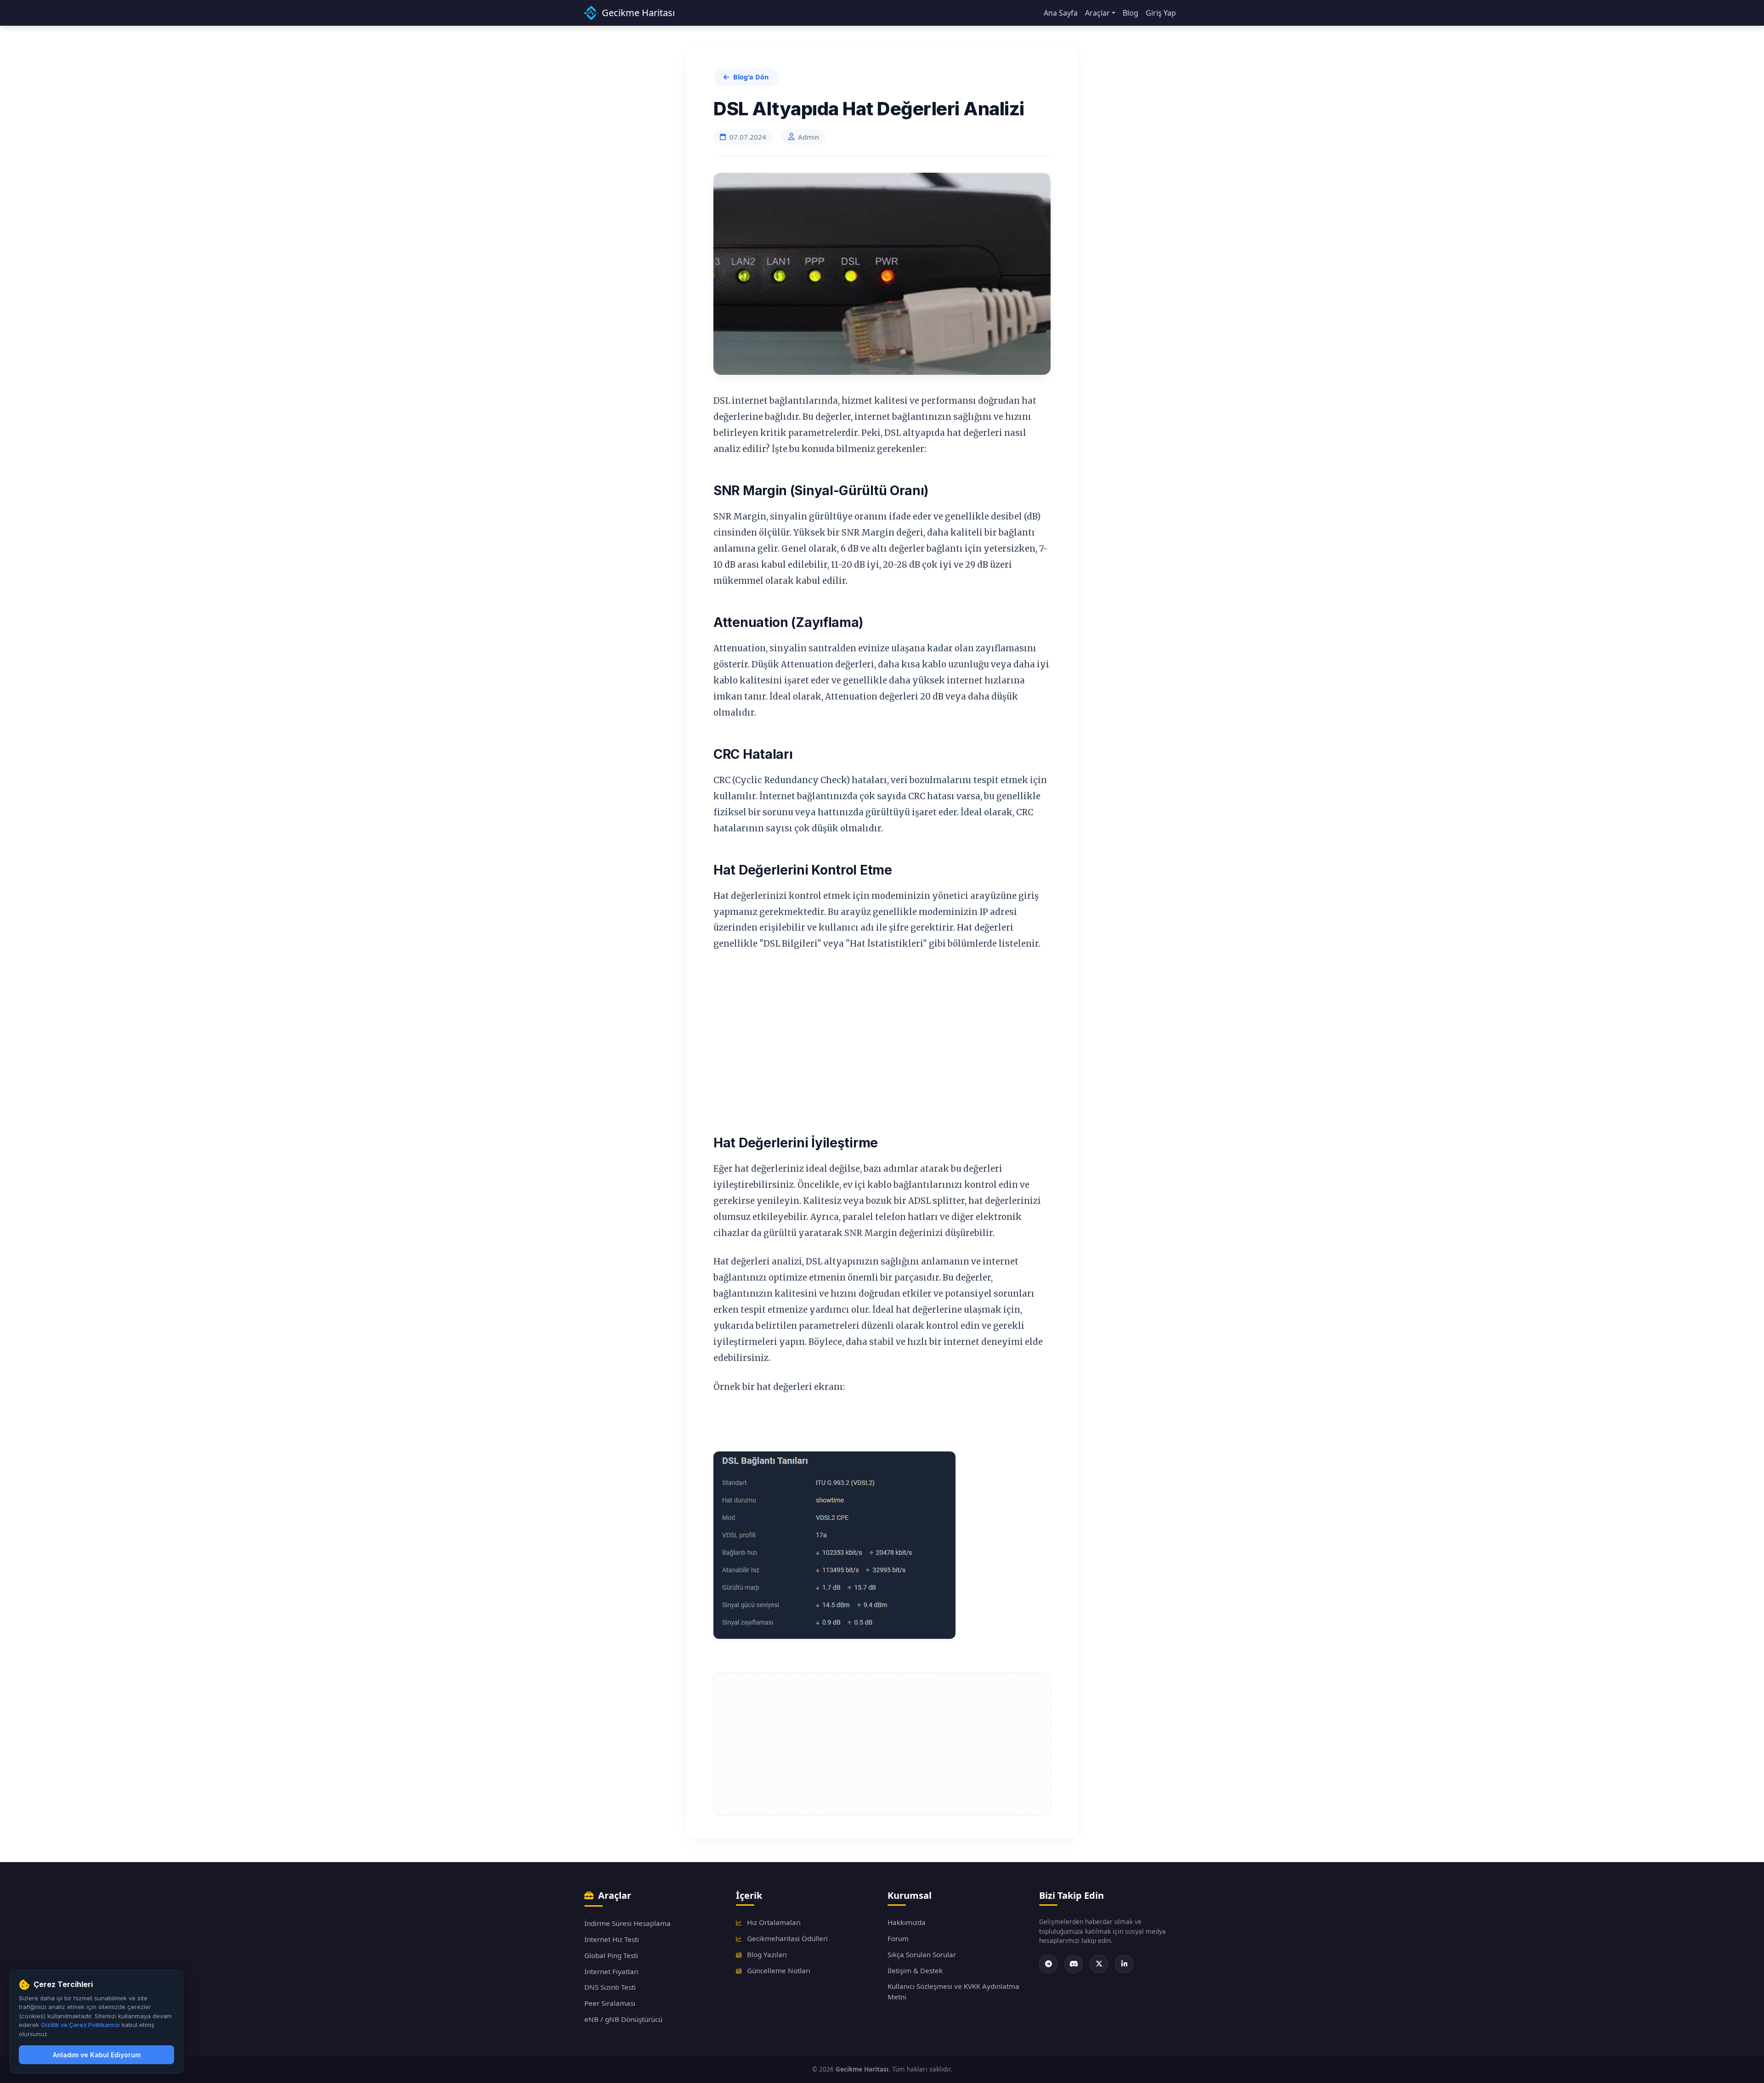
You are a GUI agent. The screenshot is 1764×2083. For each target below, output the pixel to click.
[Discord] (1074, 1964)
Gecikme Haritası (638, 13)
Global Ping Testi (611, 1955)
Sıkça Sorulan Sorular (922, 1954)
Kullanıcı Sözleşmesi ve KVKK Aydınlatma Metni (953, 1991)
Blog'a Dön (751, 77)
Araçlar (1097, 13)
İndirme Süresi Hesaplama (628, 1923)
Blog (1131, 13)
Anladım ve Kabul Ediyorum (97, 2055)
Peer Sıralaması (610, 2003)
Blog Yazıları (766, 1954)
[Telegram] (1048, 1964)
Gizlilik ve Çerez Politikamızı (80, 2025)
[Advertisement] (875, 1029)
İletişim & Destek (915, 1970)
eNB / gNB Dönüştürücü (623, 2019)
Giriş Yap (1161, 13)
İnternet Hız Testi (612, 1939)
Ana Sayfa (1061, 13)
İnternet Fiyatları (611, 1971)
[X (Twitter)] (1099, 1964)
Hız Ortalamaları (773, 1922)
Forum (898, 1938)
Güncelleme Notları (778, 1970)
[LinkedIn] (1124, 1964)
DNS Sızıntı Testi (610, 1987)
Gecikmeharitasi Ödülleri (786, 1938)
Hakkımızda (907, 1922)
